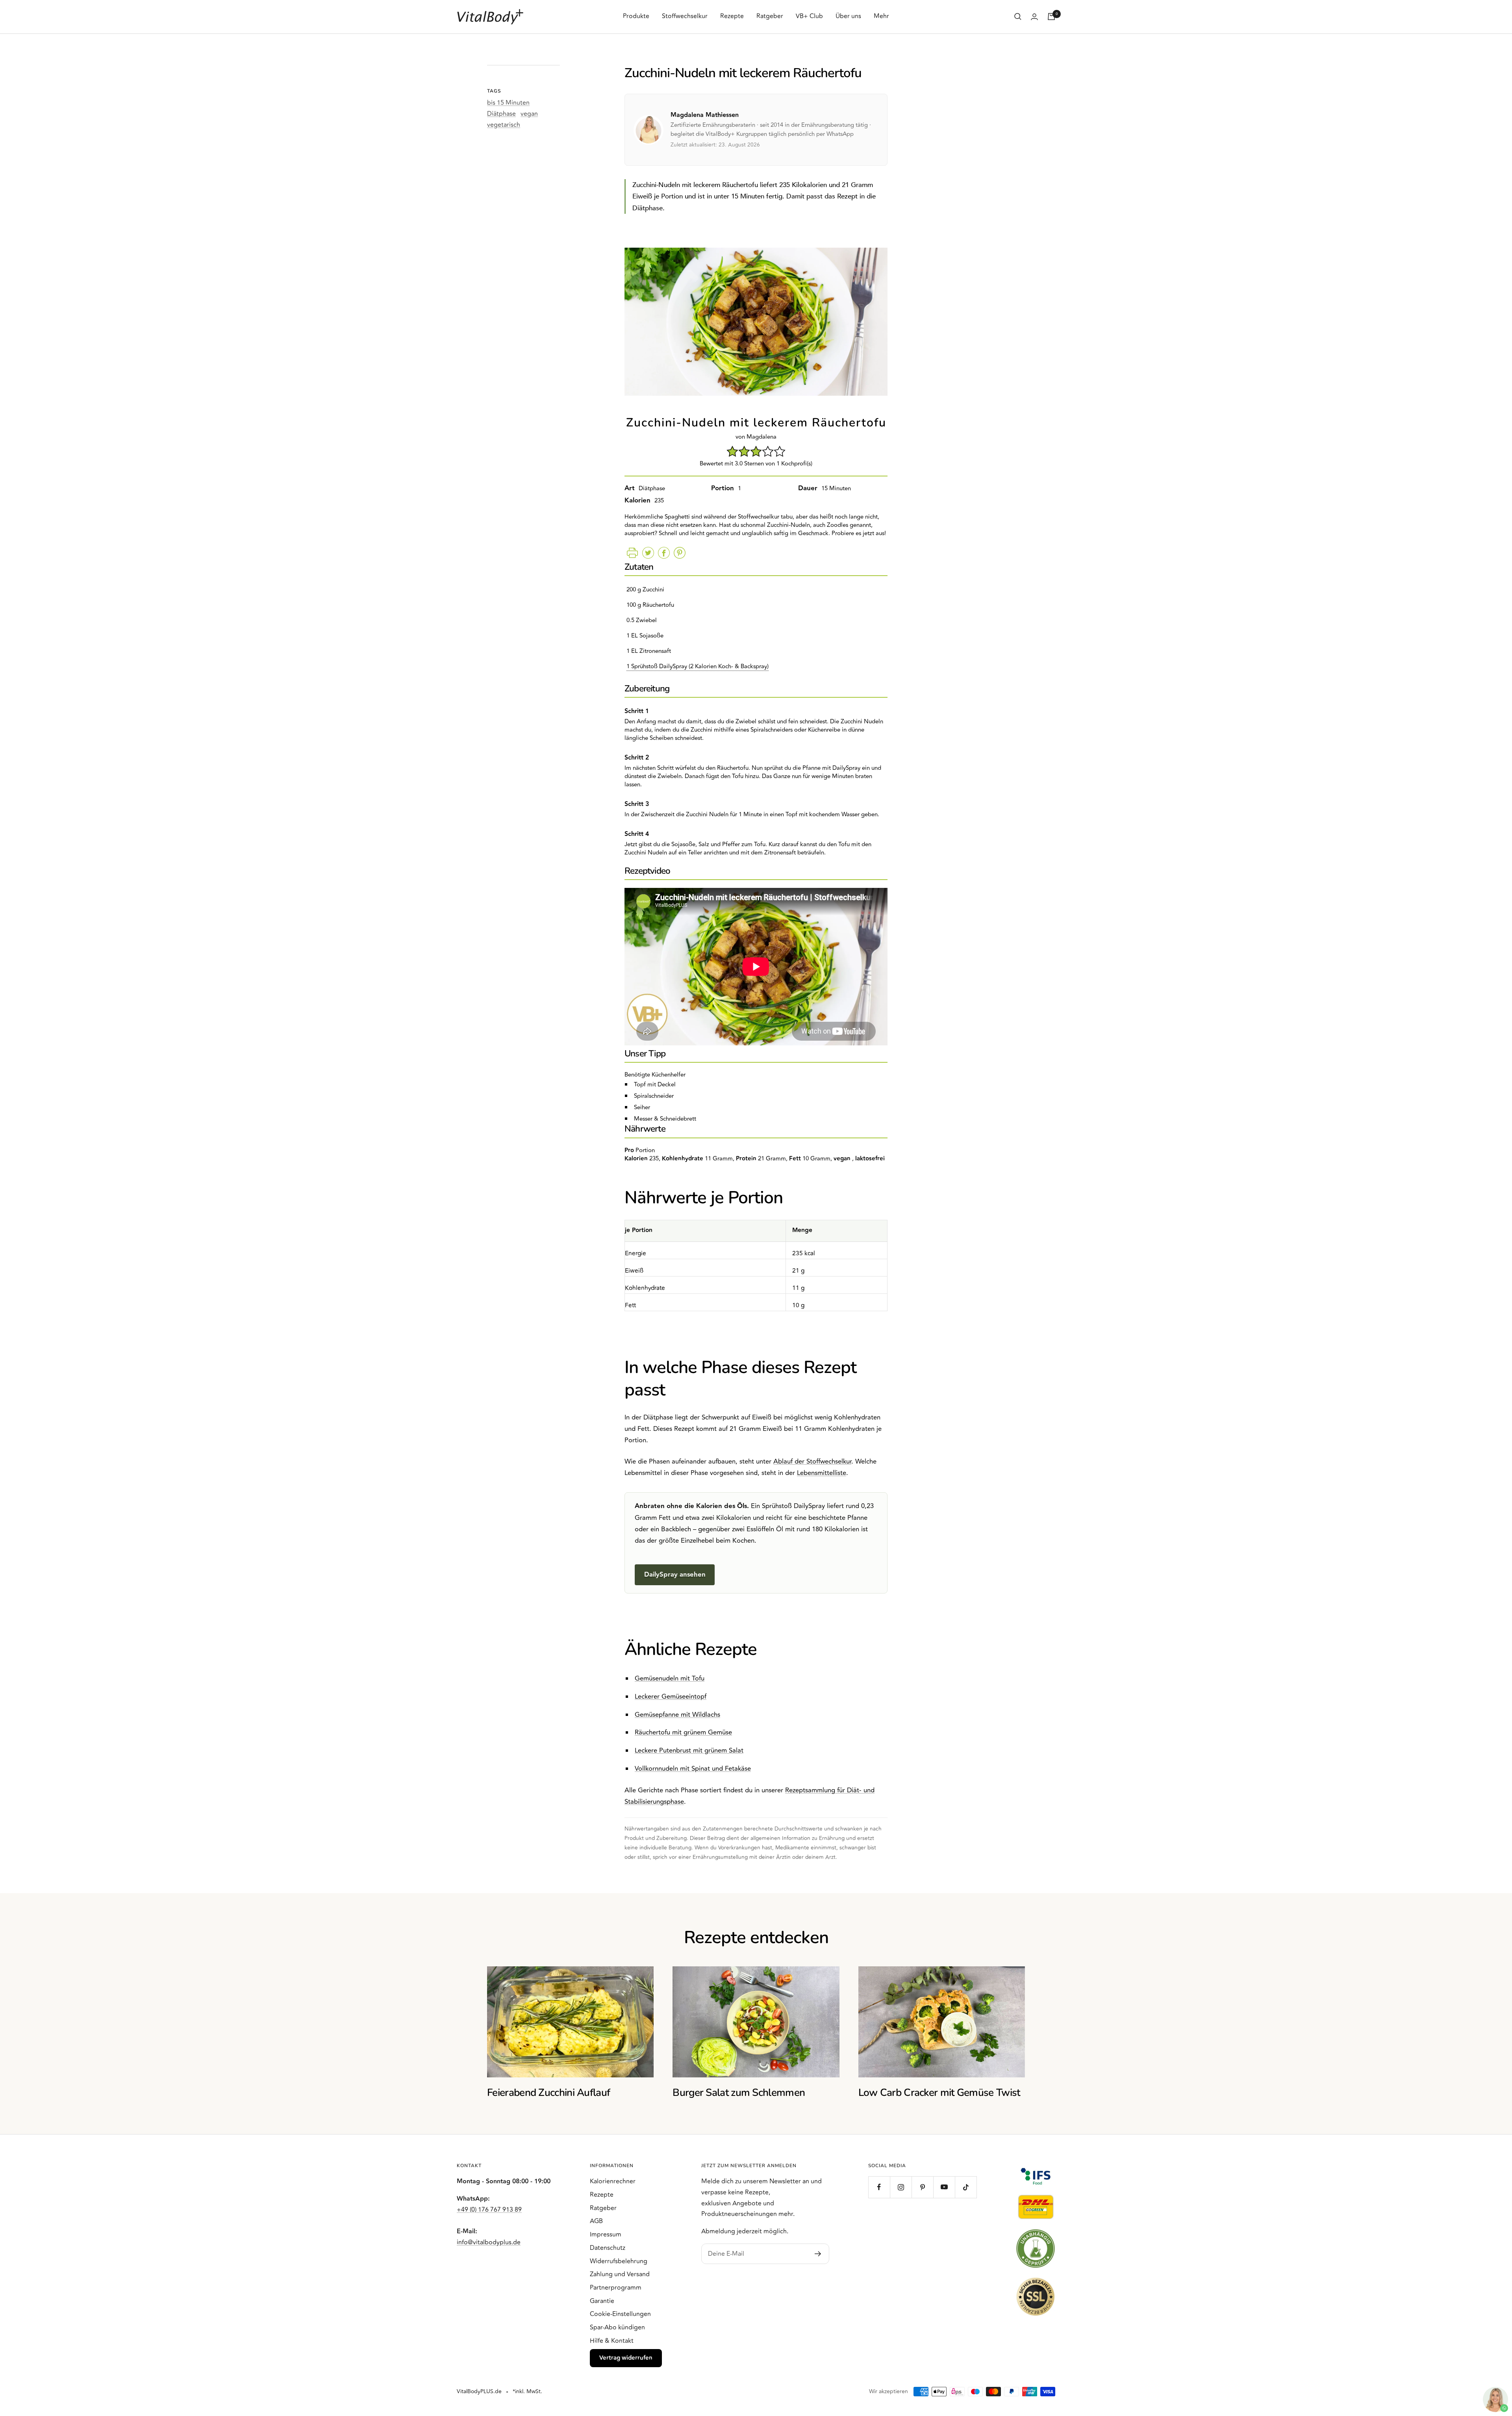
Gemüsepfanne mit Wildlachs (677, 1715)
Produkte (636, 16)
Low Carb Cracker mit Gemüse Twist (939, 2093)
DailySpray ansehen (675, 1575)
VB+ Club (809, 16)
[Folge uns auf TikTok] (966, 2187)
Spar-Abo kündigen (617, 2327)
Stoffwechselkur (685, 16)
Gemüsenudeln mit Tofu (670, 1679)
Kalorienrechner (613, 2181)
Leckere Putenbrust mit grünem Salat (689, 1751)
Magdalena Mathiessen (705, 115)
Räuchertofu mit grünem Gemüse (683, 1732)
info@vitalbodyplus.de (489, 2242)
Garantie (602, 2301)
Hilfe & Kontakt (612, 2341)
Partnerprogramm (616, 2288)
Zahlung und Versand (620, 2274)
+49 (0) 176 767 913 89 (489, 2210)
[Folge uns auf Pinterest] (922, 2187)
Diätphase (501, 114)
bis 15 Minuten (508, 103)
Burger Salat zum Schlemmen (739, 2093)
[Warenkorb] (1051, 17)
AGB (596, 2221)
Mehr (881, 16)
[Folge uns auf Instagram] (901, 2187)
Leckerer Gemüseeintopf (671, 1697)
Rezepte (732, 16)
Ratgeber (770, 16)
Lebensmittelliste (822, 1473)
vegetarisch (504, 125)
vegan (529, 114)
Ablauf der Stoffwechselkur (812, 1462)
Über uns (848, 16)
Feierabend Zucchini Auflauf (548, 2093)
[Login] (1034, 17)
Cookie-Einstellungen (620, 2314)
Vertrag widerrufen (626, 2358)
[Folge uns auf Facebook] (879, 2187)
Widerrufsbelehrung (619, 2261)
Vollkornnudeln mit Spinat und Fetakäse (693, 1769)
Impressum (606, 2234)
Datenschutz (608, 2248)
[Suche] (1018, 17)
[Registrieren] (818, 2254)
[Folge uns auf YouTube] (944, 2187)
